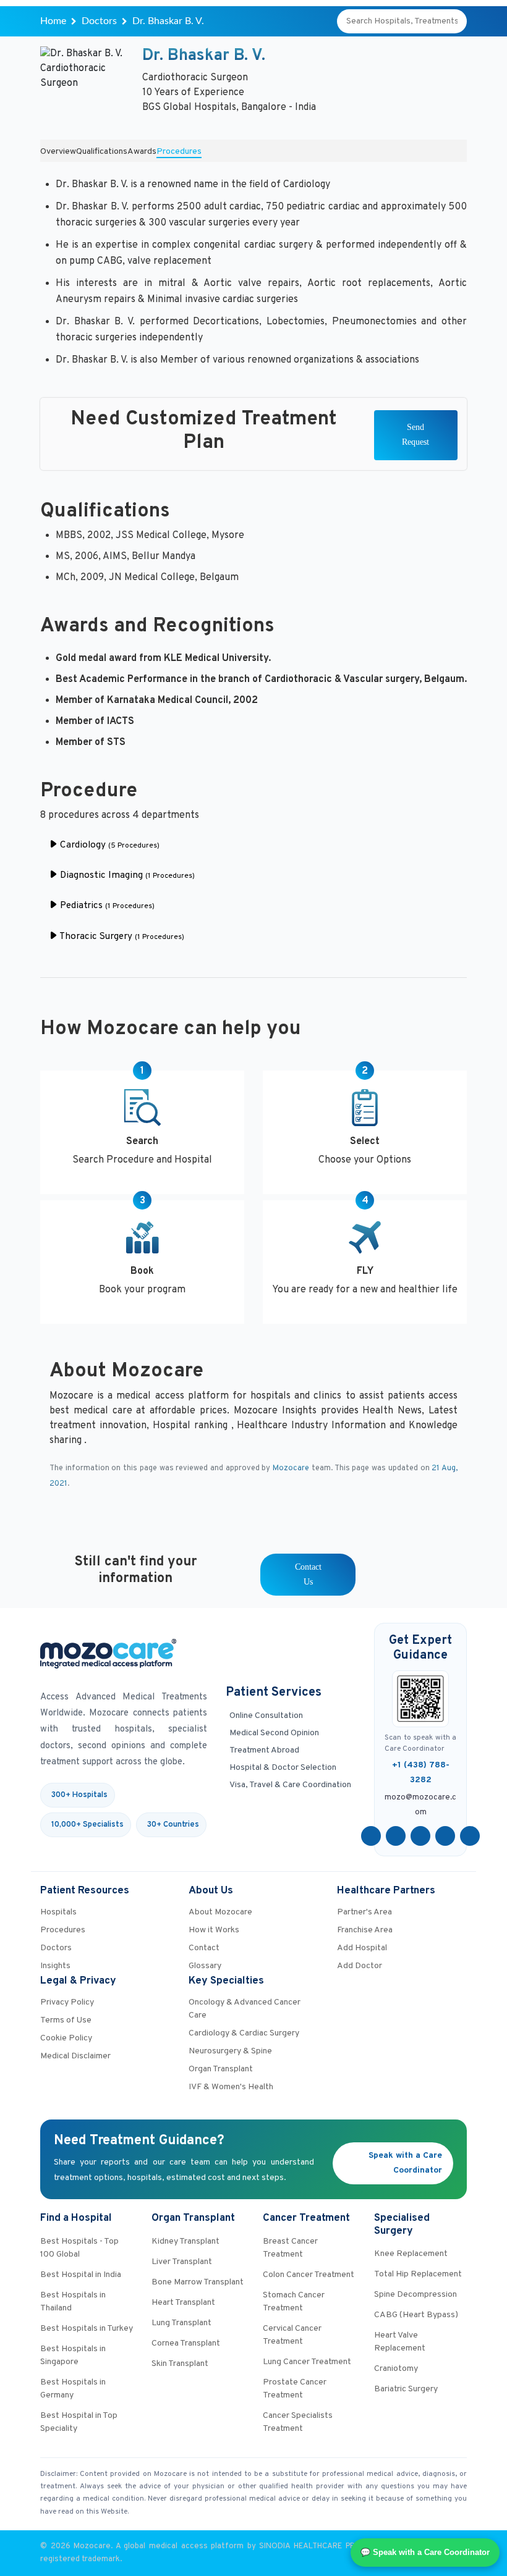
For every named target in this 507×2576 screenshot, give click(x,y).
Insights (55, 1966)
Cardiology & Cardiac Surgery (244, 2033)
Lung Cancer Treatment (307, 2362)
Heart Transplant (183, 2303)
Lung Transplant (181, 2323)
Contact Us (308, 1574)
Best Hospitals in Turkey (87, 2329)
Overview (58, 152)
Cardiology (109, 845)
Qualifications (102, 152)
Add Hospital (362, 1948)
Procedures (179, 152)
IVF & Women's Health (231, 2087)
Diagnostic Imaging (126, 876)
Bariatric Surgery (406, 2389)
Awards (142, 152)
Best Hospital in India (81, 2275)
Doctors (99, 21)
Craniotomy (396, 2369)
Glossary (205, 1966)
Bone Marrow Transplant (198, 2282)
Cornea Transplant (186, 2343)
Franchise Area (365, 1930)
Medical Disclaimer (75, 2056)
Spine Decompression (415, 2295)
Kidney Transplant (185, 2241)
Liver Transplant (182, 2262)
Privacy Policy (67, 2002)
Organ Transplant (221, 2069)
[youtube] (420, 1836)
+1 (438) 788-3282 (421, 1773)
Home (53, 21)
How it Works (214, 1930)
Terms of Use (66, 2020)
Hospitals (58, 1912)
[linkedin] (445, 1836)
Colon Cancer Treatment (309, 2275)
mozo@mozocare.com (420, 1805)
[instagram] (470, 1836)
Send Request (415, 435)
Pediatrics (106, 906)
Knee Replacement (411, 2254)
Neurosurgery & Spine (230, 2051)
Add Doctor (360, 1966)
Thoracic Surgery (121, 937)
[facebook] (371, 1836)
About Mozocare (220, 1912)
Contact (204, 1948)
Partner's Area (364, 1912)
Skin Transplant (180, 2364)
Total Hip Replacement (418, 2274)
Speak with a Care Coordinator (405, 2163)
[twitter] (396, 1836)
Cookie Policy (66, 2038)
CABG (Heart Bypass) (416, 2315)
